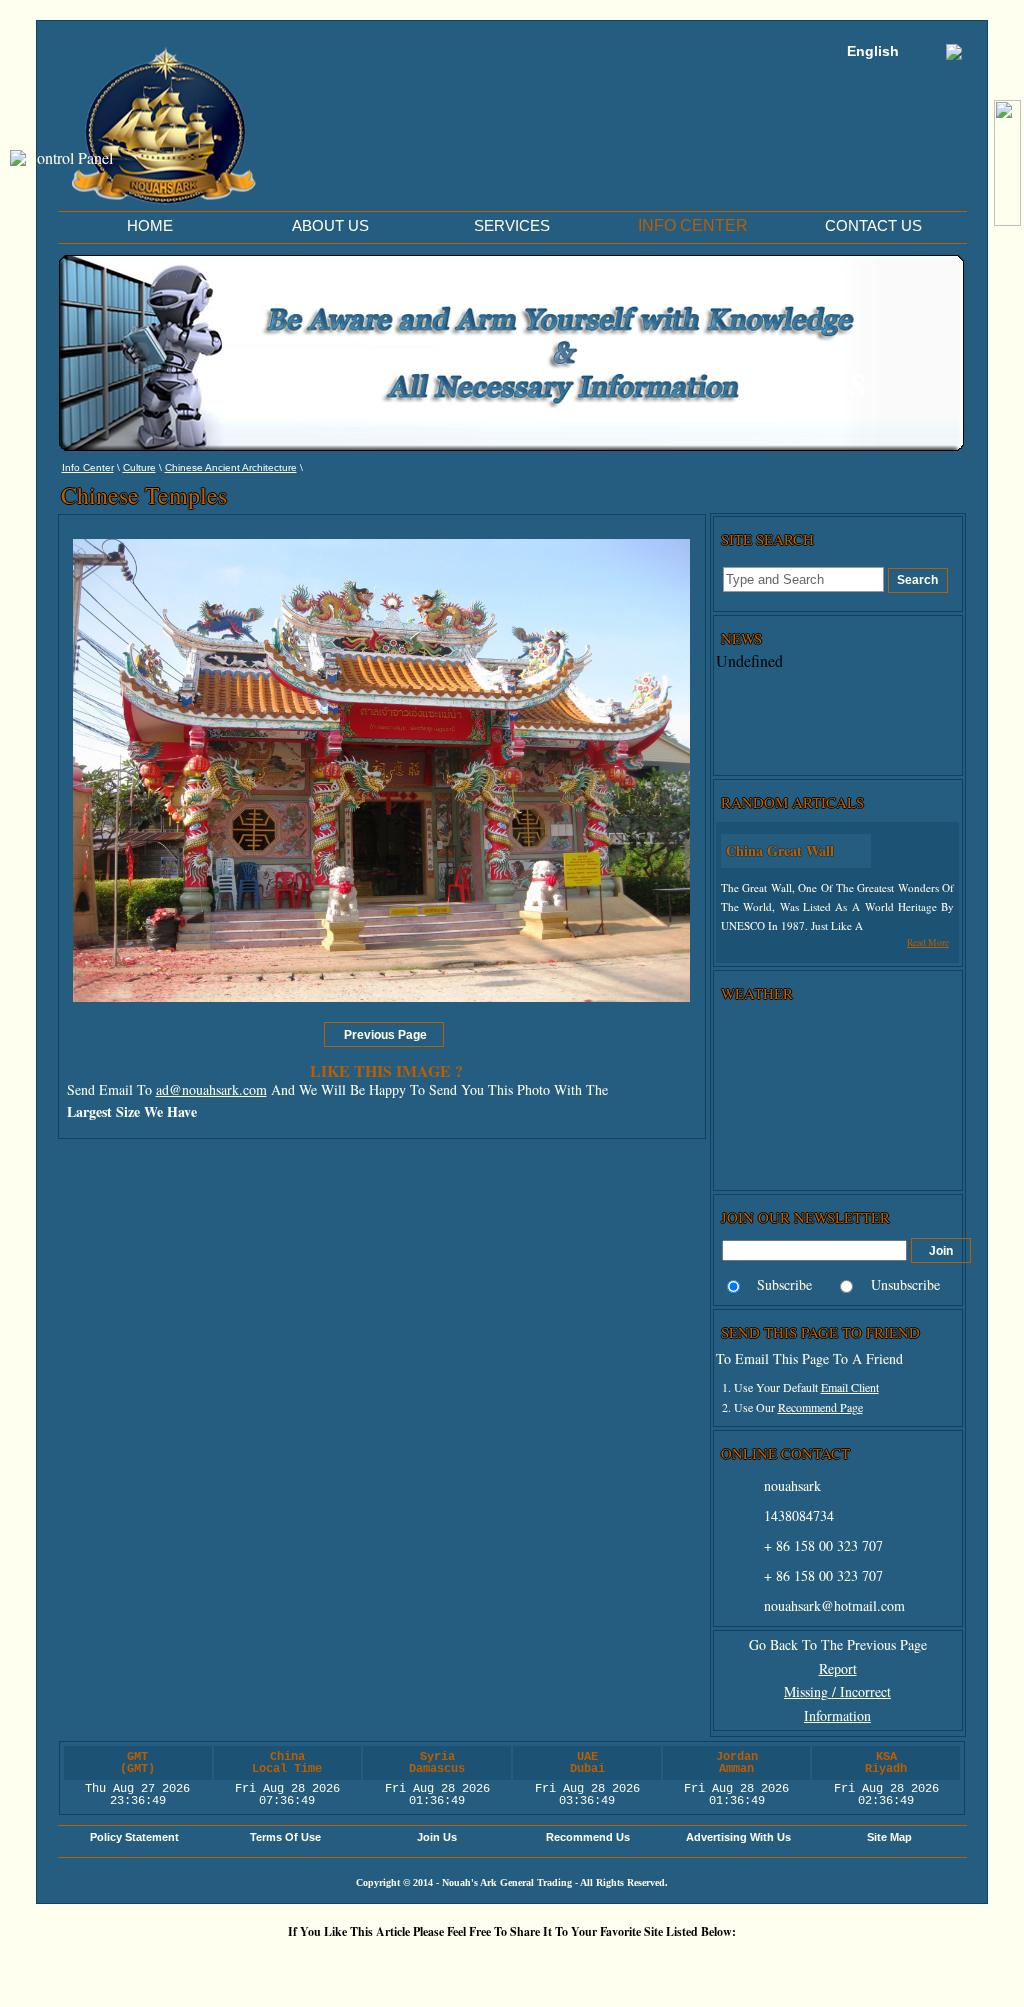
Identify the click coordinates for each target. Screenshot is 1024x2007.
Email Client (850, 1387)
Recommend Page (820, 1407)
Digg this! (277, 1965)
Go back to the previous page (838, 1644)
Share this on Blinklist (637, 1965)
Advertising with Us (738, 1837)
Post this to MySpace (817, 1965)
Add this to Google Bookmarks (217, 1965)
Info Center (88, 467)
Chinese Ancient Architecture (231, 467)
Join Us (437, 1837)
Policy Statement (134, 1837)
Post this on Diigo (697, 1965)
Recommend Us (588, 1837)
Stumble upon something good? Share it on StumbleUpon (457, 1965)
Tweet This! (337, 1965)
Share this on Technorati (577, 1965)
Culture (139, 467)
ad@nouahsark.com (211, 1089)
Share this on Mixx (517, 1965)
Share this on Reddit (397, 1965)
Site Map (889, 1837)
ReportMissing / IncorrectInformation (837, 1692)
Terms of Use (285, 1837)
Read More (928, 942)
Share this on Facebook (757, 1965)
